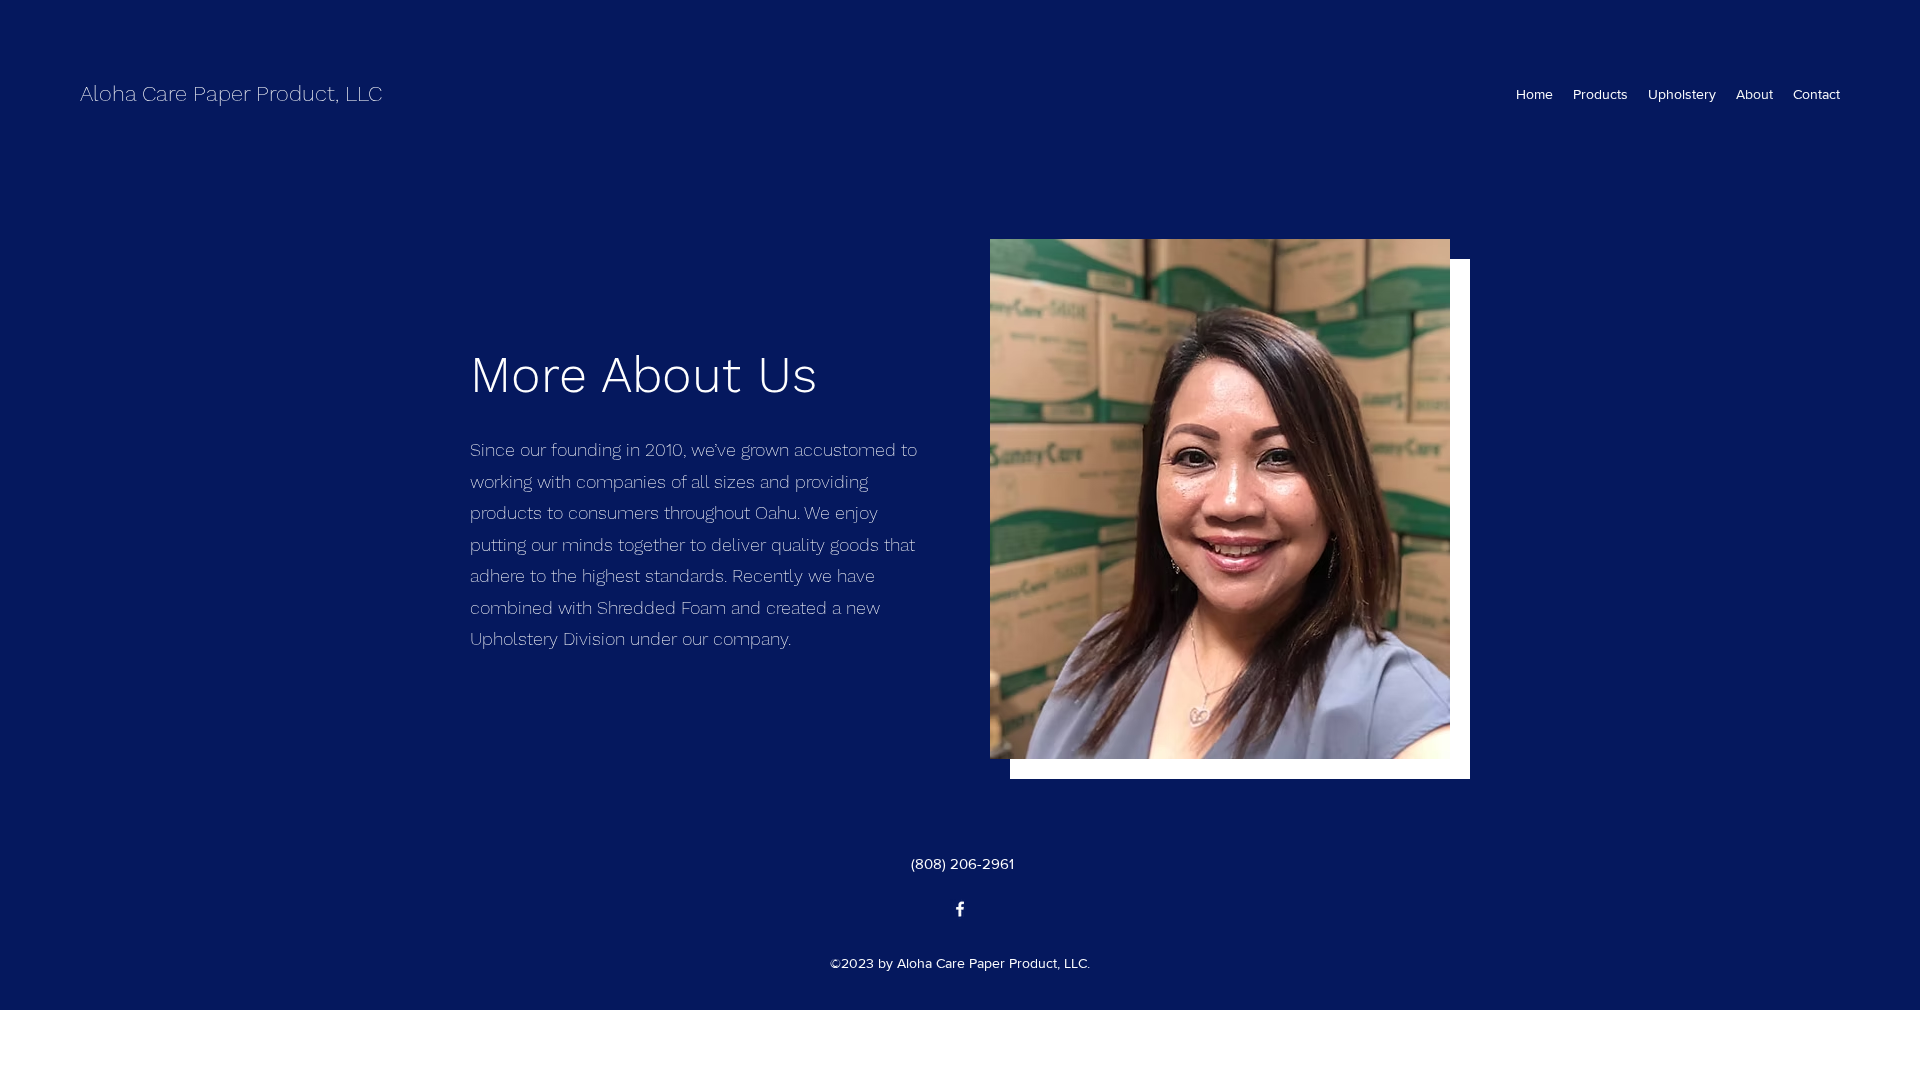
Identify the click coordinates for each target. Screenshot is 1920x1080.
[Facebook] (960, 909)
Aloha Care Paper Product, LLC (231, 93)
